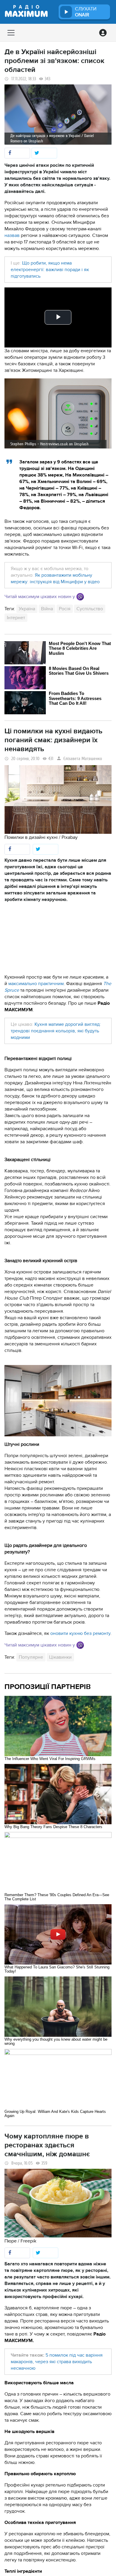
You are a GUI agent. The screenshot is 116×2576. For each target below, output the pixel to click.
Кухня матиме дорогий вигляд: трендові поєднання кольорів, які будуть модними (56, 1031)
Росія (65, 609)
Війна (47, 609)
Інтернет (16, 618)
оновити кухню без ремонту (80, 1633)
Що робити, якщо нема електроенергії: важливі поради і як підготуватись (50, 270)
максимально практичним (36, 984)
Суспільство (90, 609)
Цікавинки (60, 1657)
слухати (86, 12)
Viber (80, 597)
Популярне (31, 1657)
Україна (27, 609)
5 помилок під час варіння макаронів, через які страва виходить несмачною (57, 2362)
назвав (12, 235)
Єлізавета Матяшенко (83, 759)
